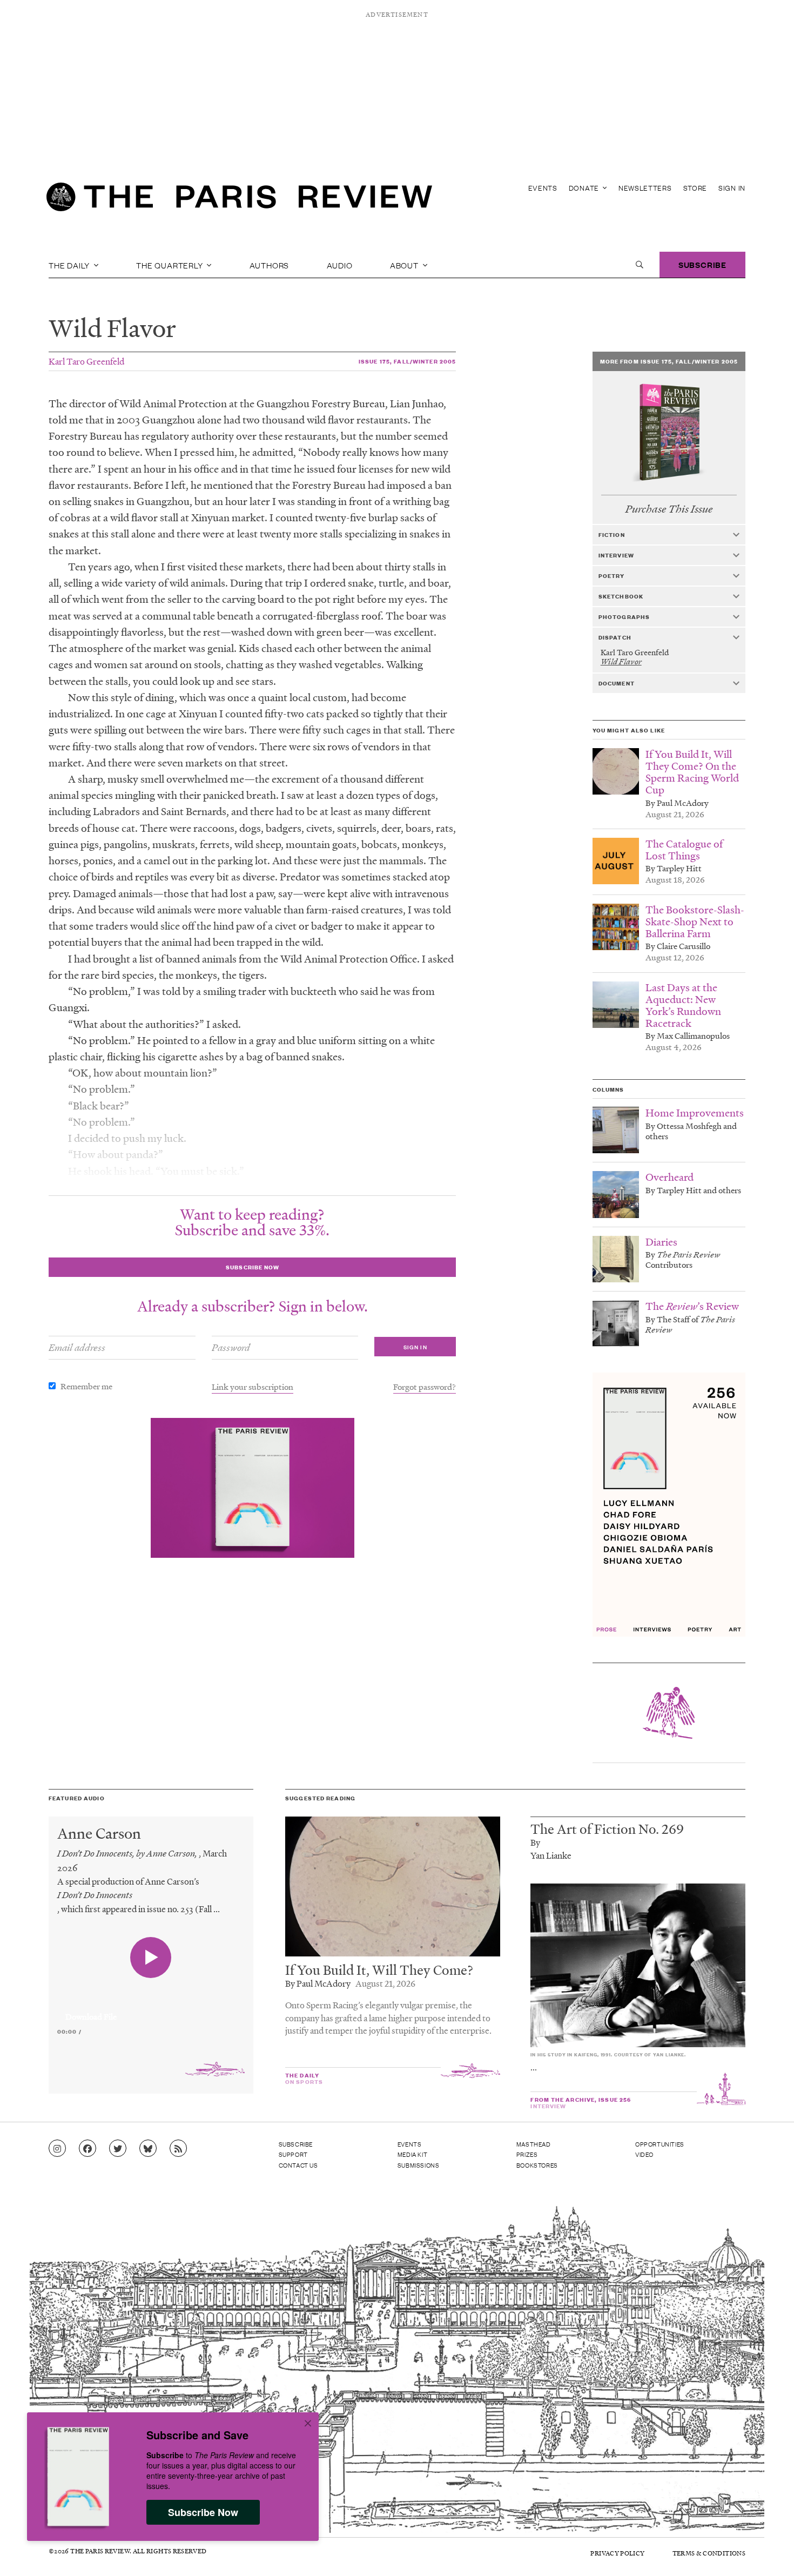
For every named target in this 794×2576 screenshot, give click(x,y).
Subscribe (702, 264)
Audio (340, 265)
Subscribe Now (203, 2512)
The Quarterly (170, 265)
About (405, 265)
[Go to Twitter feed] (118, 2149)
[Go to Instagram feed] (57, 2149)
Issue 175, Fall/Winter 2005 (407, 361)
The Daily (70, 265)
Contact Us (298, 2165)
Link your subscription (253, 1387)
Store (695, 188)
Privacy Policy (617, 2553)
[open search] (640, 265)
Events (543, 188)
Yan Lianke (551, 1855)
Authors (270, 265)
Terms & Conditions (709, 2553)
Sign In (732, 188)
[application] (151, 2010)
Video (644, 2154)
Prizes (527, 2154)
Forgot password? (425, 1387)
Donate (585, 188)
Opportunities (660, 2144)
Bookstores (537, 2165)
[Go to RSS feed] (178, 2149)
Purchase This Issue (669, 509)
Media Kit (412, 2154)
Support (293, 2154)
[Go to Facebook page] (88, 2149)
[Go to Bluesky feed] (148, 2149)
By (535, 1842)
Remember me (86, 1386)
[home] (239, 200)
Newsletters (645, 188)
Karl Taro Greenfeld (86, 361)
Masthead (534, 2144)
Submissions (419, 2165)
